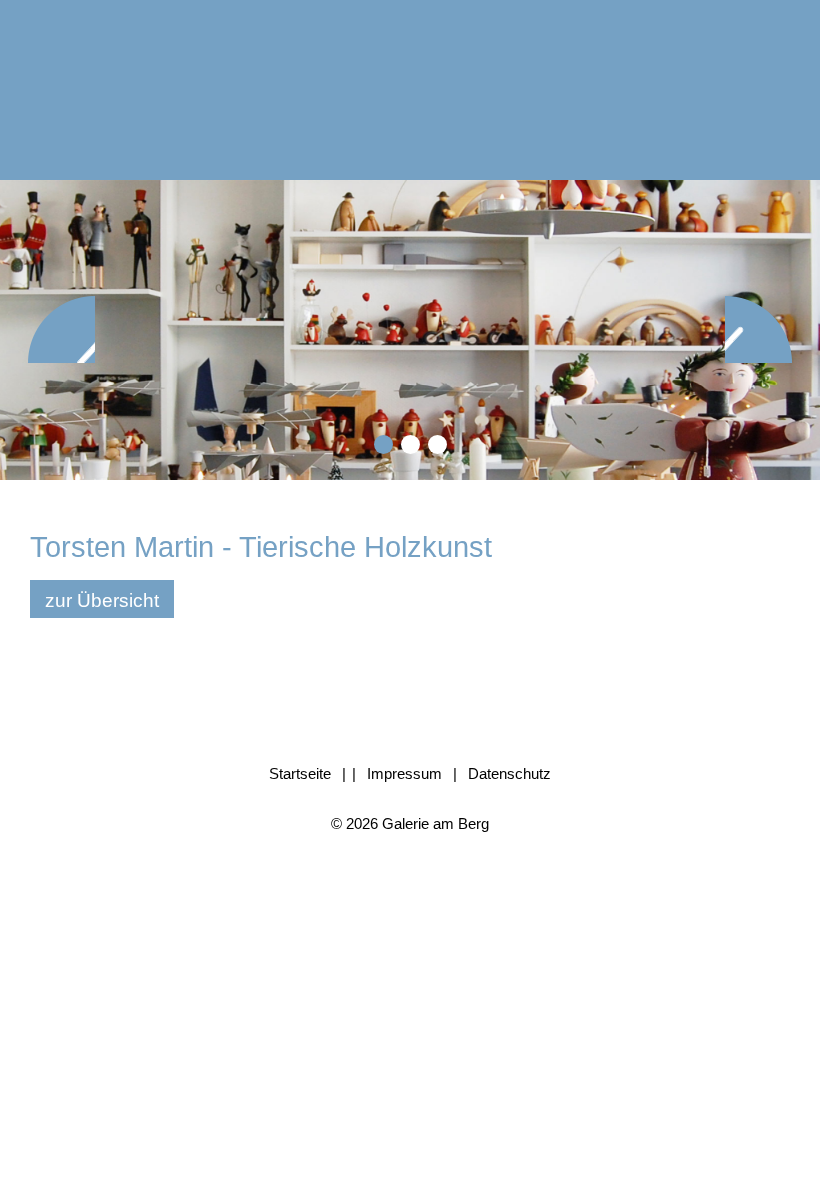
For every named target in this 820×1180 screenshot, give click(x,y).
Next (758, 329)
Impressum (404, 773)
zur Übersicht (102, 600)
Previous (61, 329)
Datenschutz (509, 773)
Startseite (300, 773)
